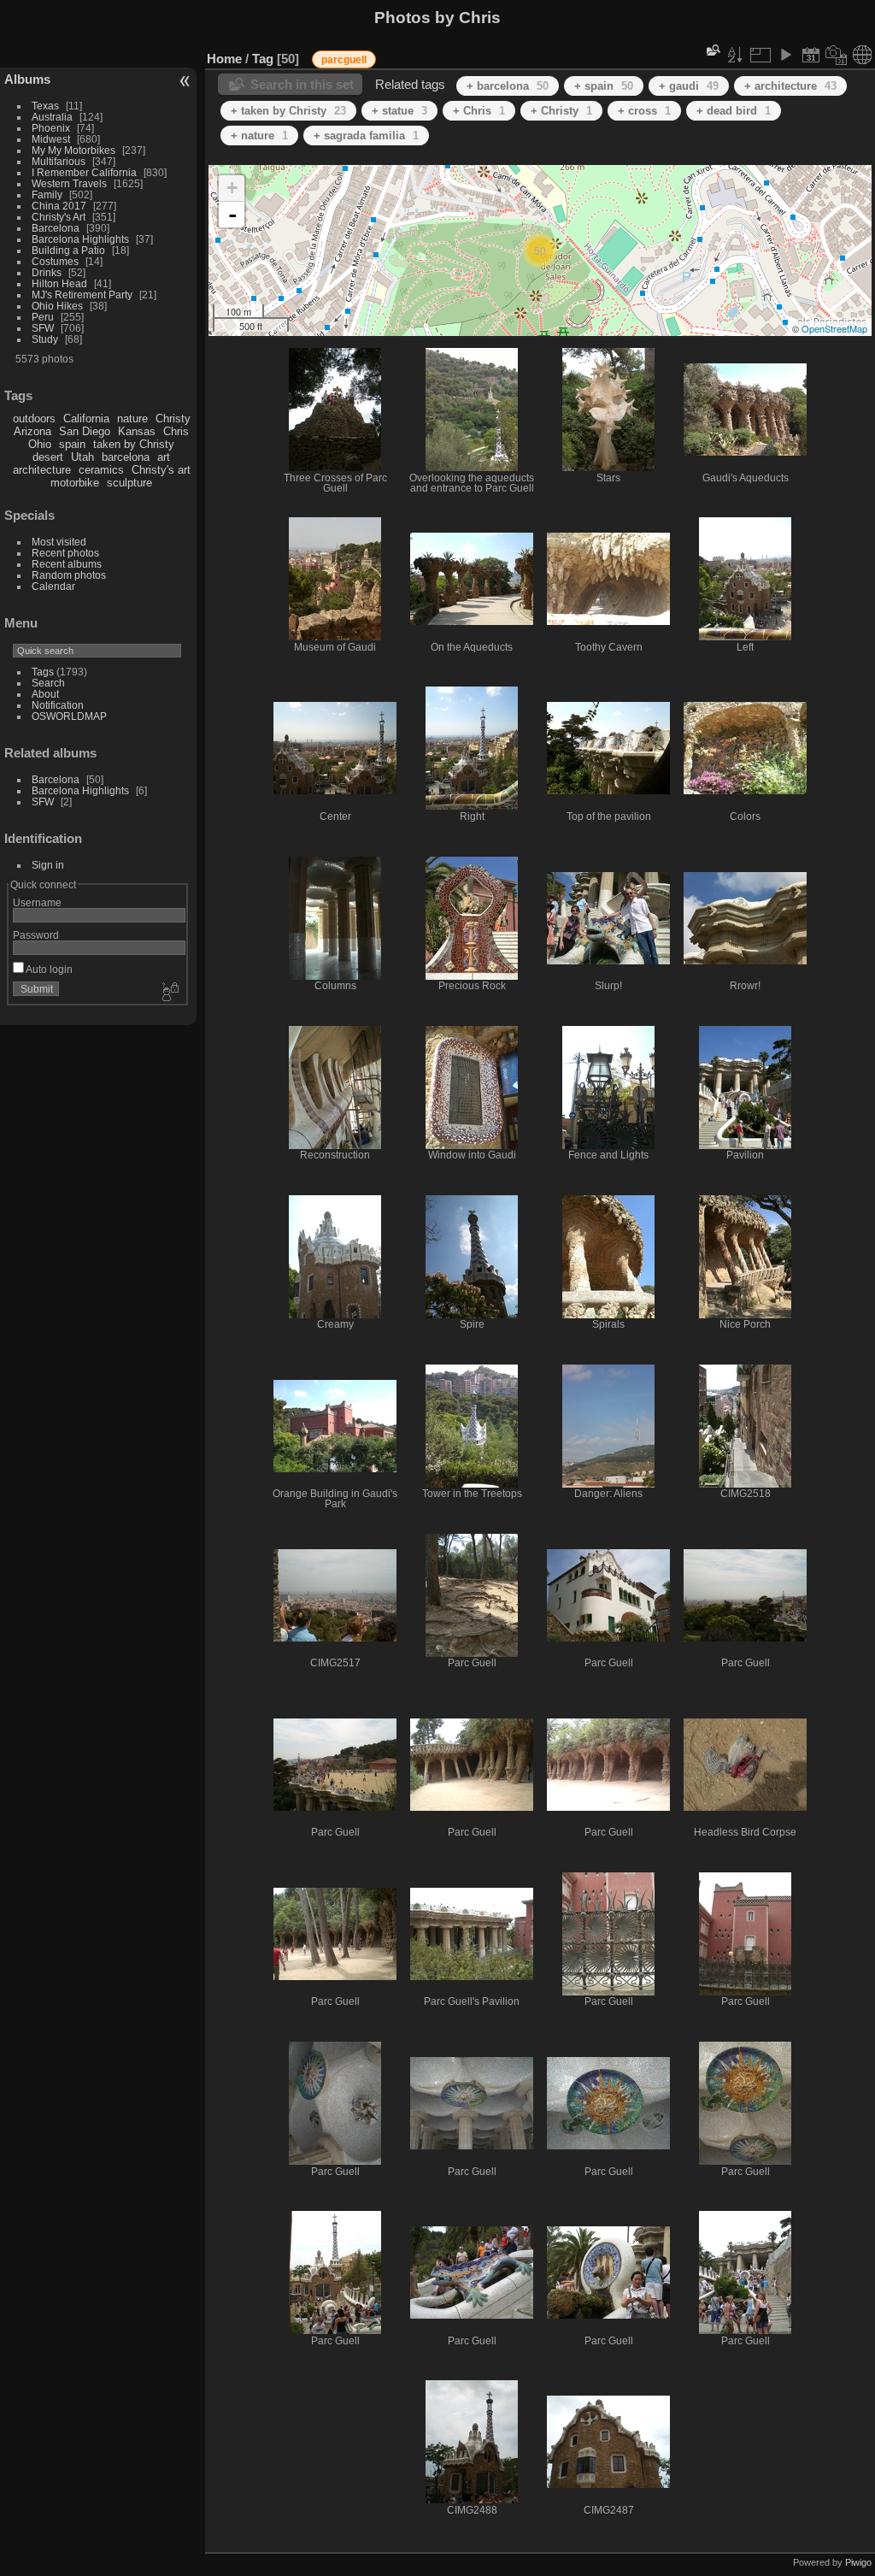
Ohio (40, 444)
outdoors (34, 419)
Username (37, 902)
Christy (173, 419)
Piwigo (858, 2562)
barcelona (126, 457)
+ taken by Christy (288, 111)
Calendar (53, 586)
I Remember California (84, 172)
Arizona (32, 431)
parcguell (344, 60)
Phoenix (51, 128)
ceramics (101, 470)
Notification (58, 705)
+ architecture (790, 86)
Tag (263, 59)
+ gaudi (689, 86)
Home (224, 59)
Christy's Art (59, 217)
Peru (43, 317)
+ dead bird (734, 111)
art (164, 457)
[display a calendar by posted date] (811, 55)
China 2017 (59, 206)
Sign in (48, 865)
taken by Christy (134, 444)
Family (47, 195)
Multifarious (59, 161)
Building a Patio (68, 250)
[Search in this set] (712, 50)
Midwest (51, 139)
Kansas (137, 431)
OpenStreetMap (834, 328)
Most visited (59, 542)
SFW (43, 328)
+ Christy (561, 111)
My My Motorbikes (73, 150)
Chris (176, 431)
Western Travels (69, 183)
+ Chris (479, 111)
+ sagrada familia (366, 136)
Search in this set (302, 84)
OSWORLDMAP (69, 716)
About (45, 694)
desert (48, 457)
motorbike (75, 483)
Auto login (48, 969)
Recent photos (65, 553)
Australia (52, 117)
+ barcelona (508, 86)
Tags (43, 672)
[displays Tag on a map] (862, 55)
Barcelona (56, 228)
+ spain (604, 86)
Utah (82, 457)
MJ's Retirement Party (82, 295)
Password (36, 935)
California (86, 419)
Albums (27, 79)
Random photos (69, 575)
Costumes (55, 261)
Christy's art (161, 470)
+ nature (259, 136)
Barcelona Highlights (80, 239)
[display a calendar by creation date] (837, 55)
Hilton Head (59, 283)
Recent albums (67, 564)
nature (132, 419)
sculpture (129, 483)
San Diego (85, 431)
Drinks (47, 272)
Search (48, 683)
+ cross (644, 111)
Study (45, 339)
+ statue (399, 111)
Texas (45, 106)
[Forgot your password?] (169, 993)
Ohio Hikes (57, 306)
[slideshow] (785, 55)
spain (72, 444)
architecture (42, 470)
